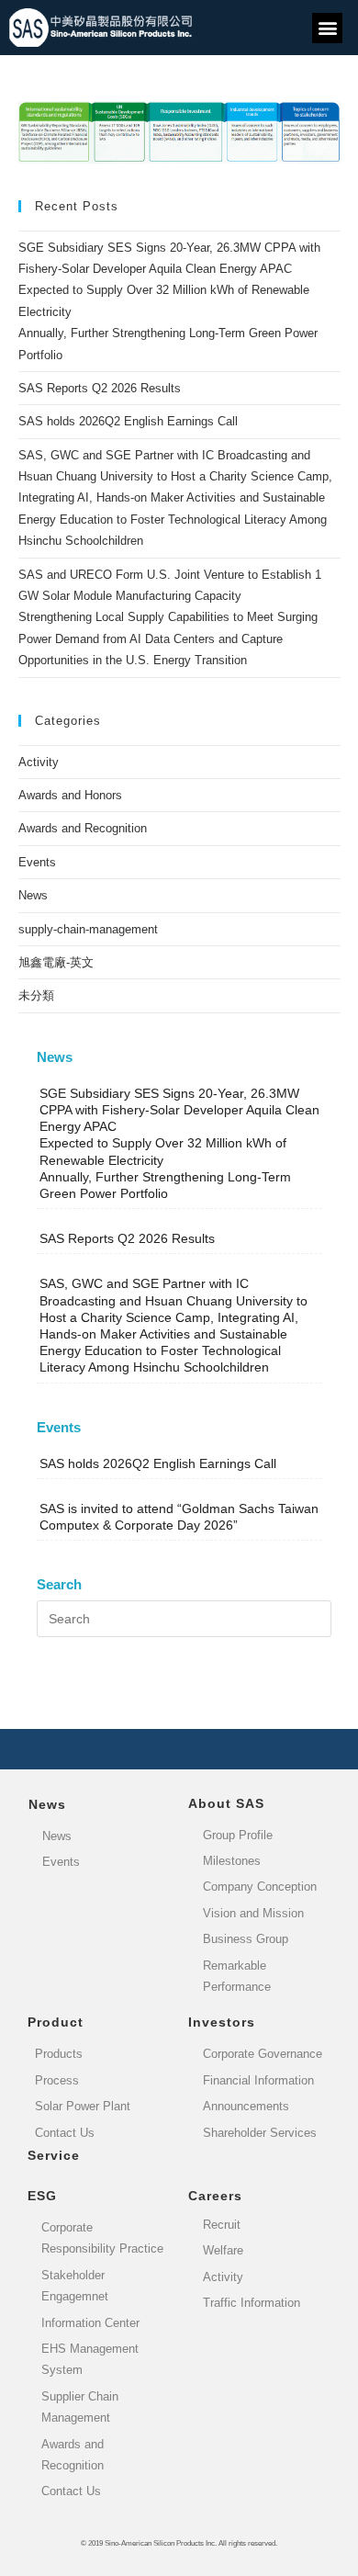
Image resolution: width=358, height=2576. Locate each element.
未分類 (36, 995)
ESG (42, 2196)
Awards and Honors (70, 795)
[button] (327, 28)
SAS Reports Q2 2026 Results (100, 388)
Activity (39, 762)
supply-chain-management (88, 929)
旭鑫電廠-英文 (56, 962)
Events (37, 862)
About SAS (226, 1803)
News (33, 895)
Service (54, 2155)
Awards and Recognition (83, 828)
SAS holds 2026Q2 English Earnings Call (128, 421)
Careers (215, 2196)
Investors (222, 2022)
